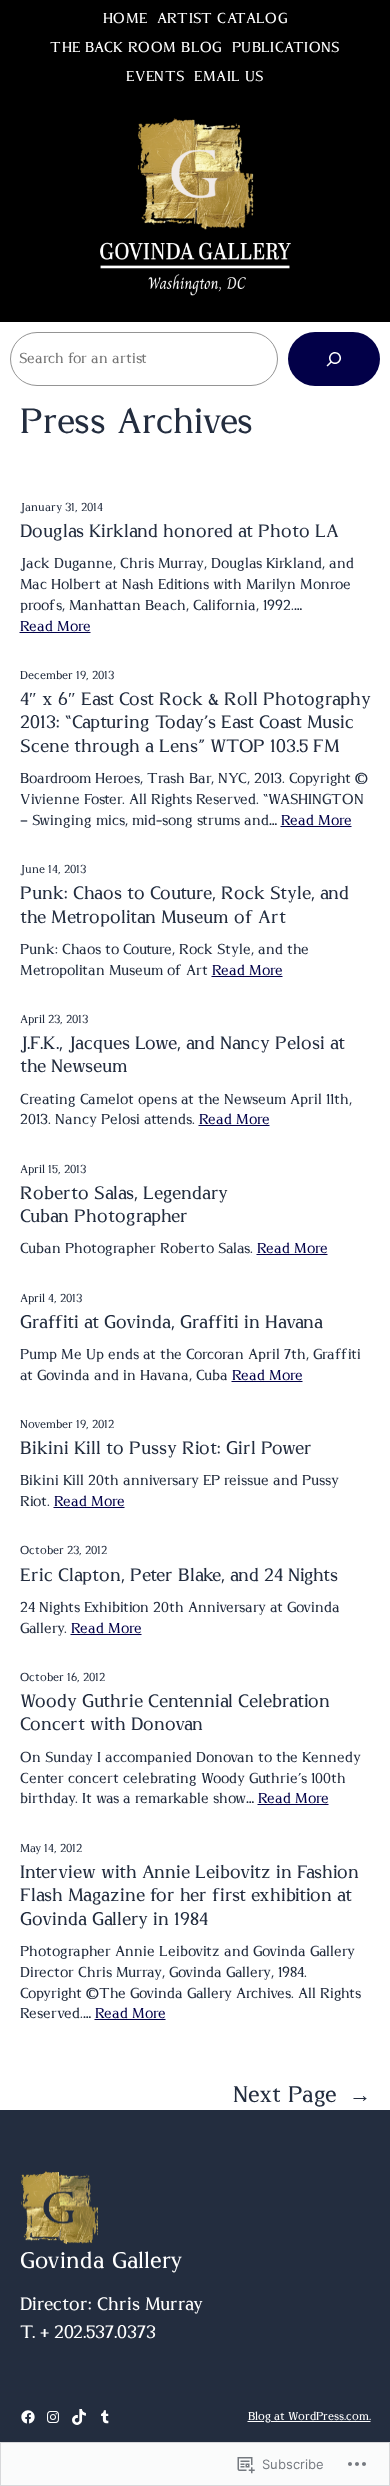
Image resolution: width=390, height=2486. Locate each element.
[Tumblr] (105, 2417)
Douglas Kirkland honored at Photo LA (179, 532)
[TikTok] (79, 2417)
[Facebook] (28, 2417)
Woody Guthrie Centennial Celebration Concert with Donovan (175, 1713)
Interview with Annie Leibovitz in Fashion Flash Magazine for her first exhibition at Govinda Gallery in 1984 (189, 1896)
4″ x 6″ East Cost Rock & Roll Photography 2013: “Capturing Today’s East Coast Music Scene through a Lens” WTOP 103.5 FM (195, 723)
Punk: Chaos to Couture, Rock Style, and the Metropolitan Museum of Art (184, 905)
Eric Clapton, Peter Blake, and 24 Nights (179, 1576)
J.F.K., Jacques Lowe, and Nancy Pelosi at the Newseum (182, 1055)
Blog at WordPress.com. (309, 2416)
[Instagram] (53, 2417)
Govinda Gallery (101, 2261)
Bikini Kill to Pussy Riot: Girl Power (166, 1449)
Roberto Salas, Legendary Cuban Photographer (124, 1205)
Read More (55, 627)
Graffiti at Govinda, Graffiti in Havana (171, 1323)
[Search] (334, 359)
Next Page (302, 2095)
